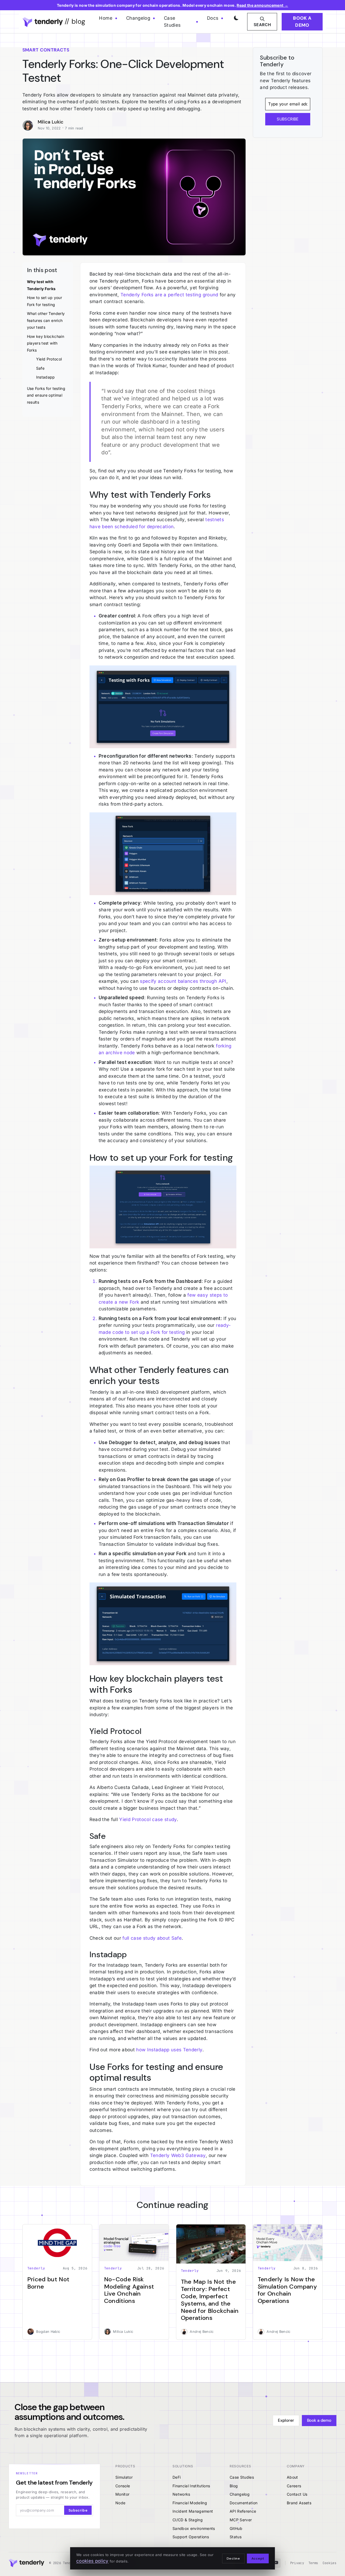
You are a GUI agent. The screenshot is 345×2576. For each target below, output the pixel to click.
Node (120, 2503)
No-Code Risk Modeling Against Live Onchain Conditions (129, 2290)
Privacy (297, 2563)
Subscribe (78, 2510)
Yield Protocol (49, 359)
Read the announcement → (262, 5)
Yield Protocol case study (148, 1819)
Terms (313, 2563)
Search (262, 25)
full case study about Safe (152, 1938)
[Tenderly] (26, 2563)
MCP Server (241, 2520)
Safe (40, 368)
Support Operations (191, 2537)
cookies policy (92, 2561)
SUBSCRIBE (288, 119)
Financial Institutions (191, 2486)
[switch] (235, 17)
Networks (181, 2494)
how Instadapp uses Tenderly (169, 2050)
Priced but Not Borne (48, 2283)
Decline (233, 2558)
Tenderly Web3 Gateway (178, 2155)
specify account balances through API (183, 981)
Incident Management (193, 2511)
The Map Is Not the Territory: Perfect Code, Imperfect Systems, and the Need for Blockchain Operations (210, 2300)
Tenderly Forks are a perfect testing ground (169, 295)
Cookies (330, 2563)
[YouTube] (276, 2563)
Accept (258, 2558)
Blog (234, 2486)
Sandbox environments (194, 2528)
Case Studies (172, 22)
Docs (213, 18)
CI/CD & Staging (188, 2520)
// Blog (74, 21)
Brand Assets (299, 2503)
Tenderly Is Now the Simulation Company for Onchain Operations (287, 2290)
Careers (294, 2486)
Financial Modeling (190, 2503)
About (292, 2477)
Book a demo (302, 22)
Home (106, 18)
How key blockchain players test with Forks (46, 343)
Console (123, 2486)
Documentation (244, 2503)
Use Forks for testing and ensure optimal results (46, 395)
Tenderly (36, 2268)
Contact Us (297, 2494)
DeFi (177, 2477)
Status (236, 2537)
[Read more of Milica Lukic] (30, 125)
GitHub (236, 2528)
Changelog (138, 18)
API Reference (243, 2511)
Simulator (124, 2477)
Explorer (286, 2420)
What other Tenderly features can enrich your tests (46, 320)
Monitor (122, 2494)
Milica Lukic (51, 122)
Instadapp (46, 377)
